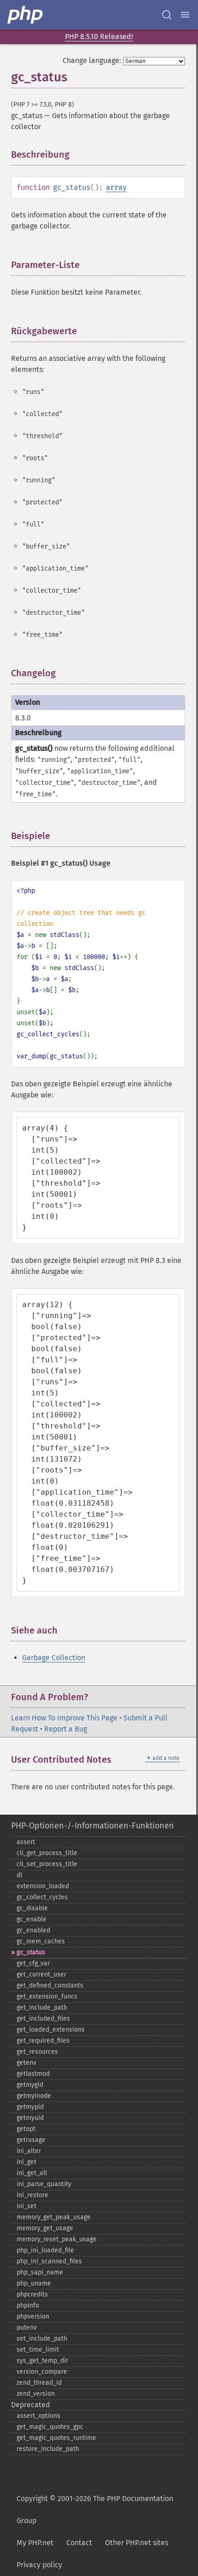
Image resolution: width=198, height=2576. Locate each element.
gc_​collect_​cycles (42, 1897)
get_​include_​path (42, 2008)
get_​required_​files (43, 2041)
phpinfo (28, 2305)
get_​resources (37, 2052)
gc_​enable (32, 1919)
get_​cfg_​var (33, 1963)
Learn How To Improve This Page (64, 1718)
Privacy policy (39, 2565)
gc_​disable (32, 1908)
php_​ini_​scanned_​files (49, 2261)
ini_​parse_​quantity (44, 2184)
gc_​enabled (33, 1930)
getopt (26, 2129)
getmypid (30, 2107)
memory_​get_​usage (45, 2228)
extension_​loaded (43, 1886)
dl (19, 1875)
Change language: (92, 60)
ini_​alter (29, 2151)
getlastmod (33, 2074)
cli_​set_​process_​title (47, 1864)
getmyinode (34, 2096)
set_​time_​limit (38, 2350)
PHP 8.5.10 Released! (99, 37)
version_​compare (42, 2372)
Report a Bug (66, 1729)
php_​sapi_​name (40, 2272)
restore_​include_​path (48, 2449)
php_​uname (34, 2283)
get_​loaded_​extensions (51, 2030)
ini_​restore (32, 2195)
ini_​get (26, 2162)
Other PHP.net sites (137, 2543)
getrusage (31, 2140)
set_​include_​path (42, 2339)
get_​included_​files (43, 2019)
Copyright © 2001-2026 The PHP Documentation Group (95, 2510)
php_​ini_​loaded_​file (45, 2250)
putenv (27, 2328)
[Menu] (185, 15)
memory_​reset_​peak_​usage (57, 2239)
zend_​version (36, 2394)
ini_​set (26, 2206)
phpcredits (32, 2294)
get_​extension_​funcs (47, 1996)
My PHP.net (35, 2543)
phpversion (33, 2316)
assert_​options (38, 2416)
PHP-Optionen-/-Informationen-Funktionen (93, 1826)
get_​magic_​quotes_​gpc (50, 2427)
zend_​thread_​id (39, 2383)
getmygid (30, 2085)
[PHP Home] (26, 15)
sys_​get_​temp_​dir (42, 2361)
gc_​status (31, 1952)
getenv (26, 2063)
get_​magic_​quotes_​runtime (56, 2438)
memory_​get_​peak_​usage (54, 2217)
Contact (79, 2543)
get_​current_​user (41, 1974)
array (116, 187)
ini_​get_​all (32, 2173)
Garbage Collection (54, 1658)
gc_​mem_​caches (41, 1941)
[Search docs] (167, 15)
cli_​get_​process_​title (47, 1853)
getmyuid (30, 2118)
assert (26, 1842)
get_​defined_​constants (50, 1985)
